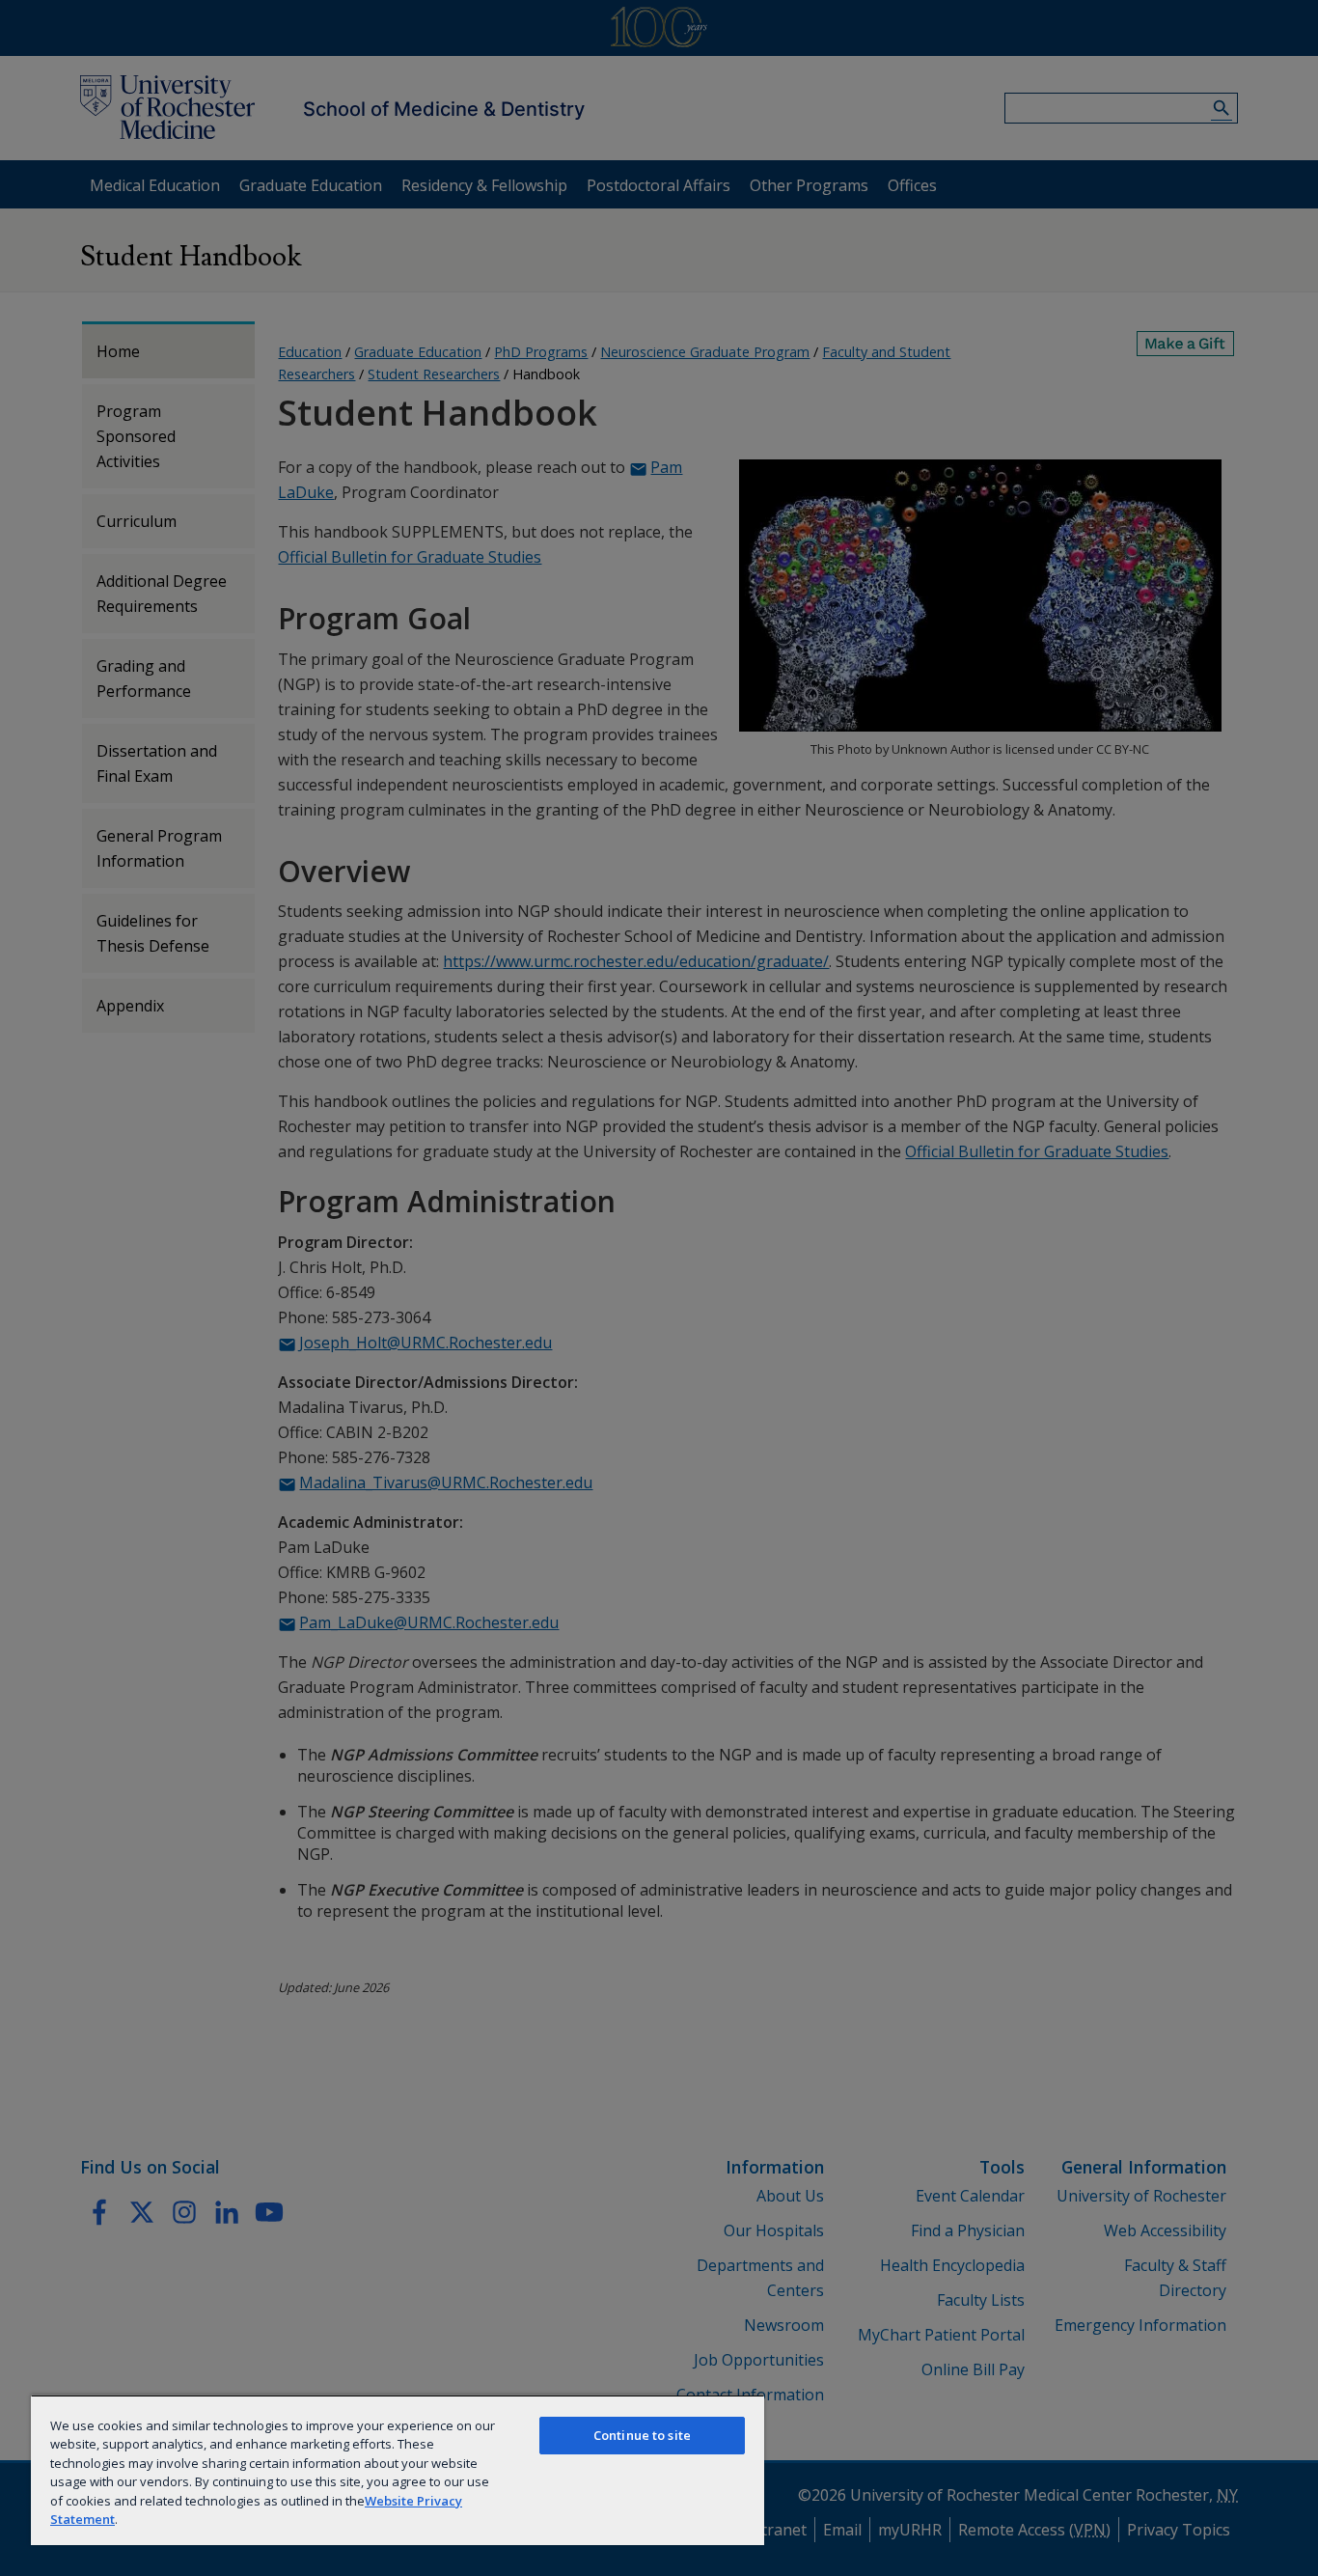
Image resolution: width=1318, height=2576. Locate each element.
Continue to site (642, 2435)
